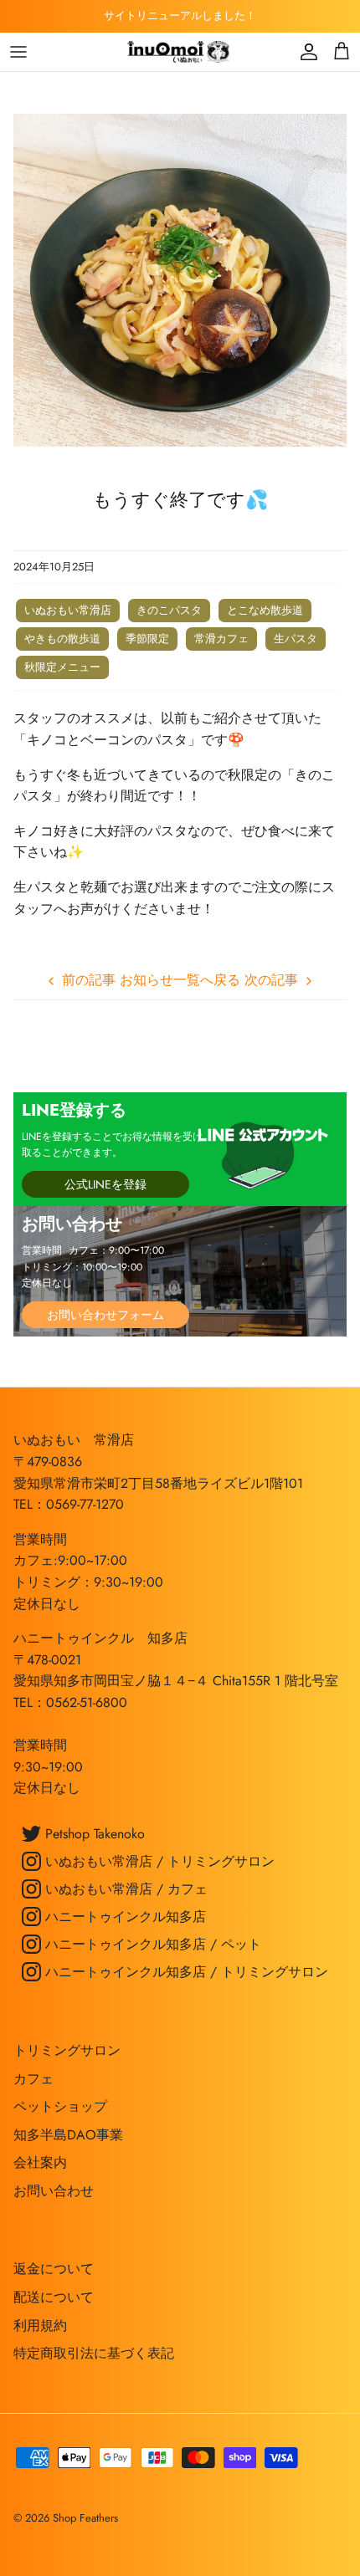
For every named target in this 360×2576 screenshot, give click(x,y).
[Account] (305, 52)
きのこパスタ (169, 610)
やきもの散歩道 (62, 639)
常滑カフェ (221, 639)
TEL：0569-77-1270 (69, 1504)
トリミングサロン (67, 2050)
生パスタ (296, 639)
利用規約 (40, 2326)
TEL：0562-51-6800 (70, 1702)
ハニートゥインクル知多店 (123, 1917)
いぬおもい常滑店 (68, 610)
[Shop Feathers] (180, 52)
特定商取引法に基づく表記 (94, 2353)
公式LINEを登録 (105, 1184)
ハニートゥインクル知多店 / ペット (151, 1944)
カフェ (33, 2079)
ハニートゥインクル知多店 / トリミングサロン (185, 1972)
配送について (54, 2297)
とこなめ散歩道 (265, 610)
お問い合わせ (54, 2191)
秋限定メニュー (62, 667)
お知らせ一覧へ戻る (180, 980)
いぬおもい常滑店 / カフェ (124, 1889)
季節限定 (147, 639)
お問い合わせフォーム (105, 1315)
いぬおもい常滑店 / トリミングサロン (158, 1861)
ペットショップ (60, 2106)
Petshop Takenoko (93, 1834)
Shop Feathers (85, 2518)
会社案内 (40, 2162)
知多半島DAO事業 (68, 2135)
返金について (54, 2269)
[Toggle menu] (18, 52)
